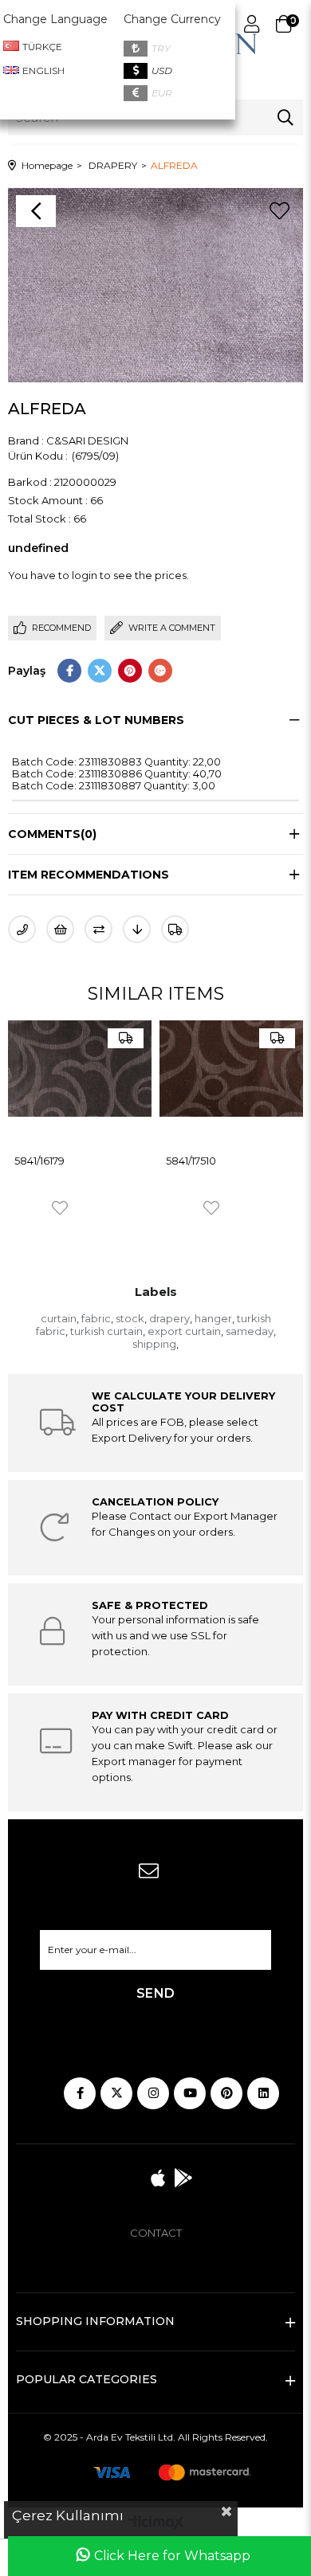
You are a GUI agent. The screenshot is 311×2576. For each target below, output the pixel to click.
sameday (250, 1331)
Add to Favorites (60, 1208)
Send (156, 1993)
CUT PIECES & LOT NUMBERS (96, 720)
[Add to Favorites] (279, 211)
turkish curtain (106, 1331)
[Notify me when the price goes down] (137, 929)
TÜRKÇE (42, 47)
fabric (96, 1318)
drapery (169, 1318)
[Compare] (98, 929)
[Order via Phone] (22, 929)
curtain (59, 1318)
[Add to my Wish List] (60, 929)
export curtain (184, 1331)
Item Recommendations (89, 875)
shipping (154, 1344)
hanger (213, 1318)
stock (130, 1318)
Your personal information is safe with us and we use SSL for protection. (175, 1635)
